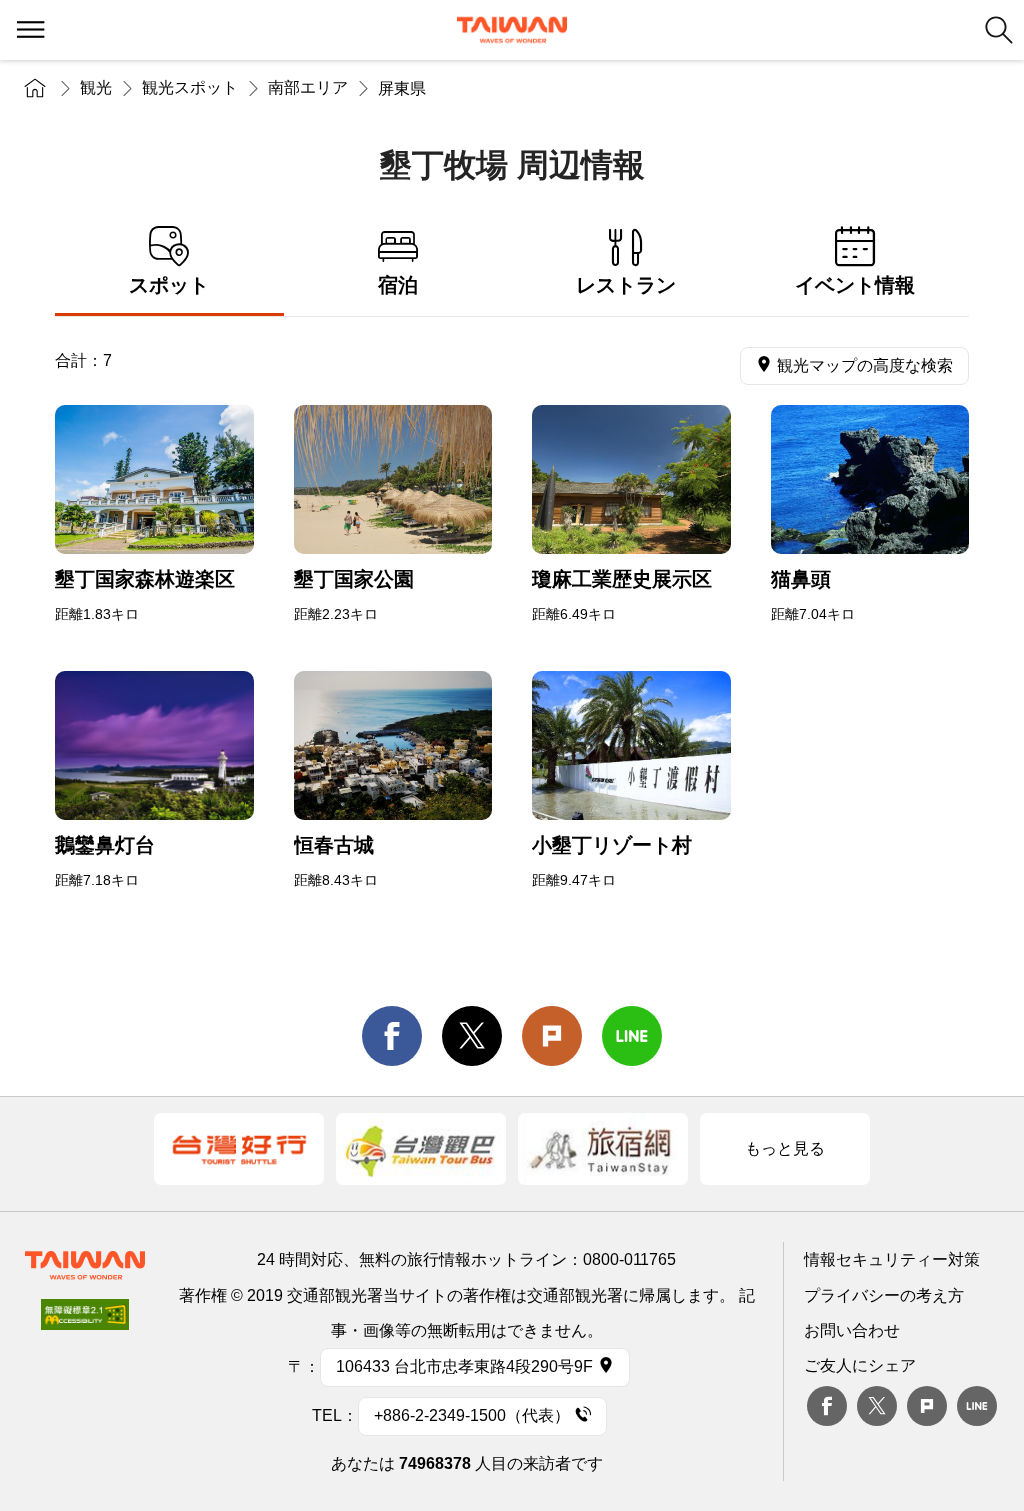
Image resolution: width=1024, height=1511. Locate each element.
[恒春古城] (393, 745)
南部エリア (308, 87)
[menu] (30, 30)
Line (977, 1406)
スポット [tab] (169, 285)
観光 (96, 87)
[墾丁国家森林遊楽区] (154, 479)
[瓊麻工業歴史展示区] (631, 479)
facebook (392, 1036)
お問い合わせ (852, 1330)
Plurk (552, 1036)
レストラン (626, 285)
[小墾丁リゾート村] (631, 745)
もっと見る (785, 1148)
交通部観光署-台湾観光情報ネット (512, 30)
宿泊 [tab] (398, 285)
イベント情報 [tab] (855, 285)
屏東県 (402, 88)
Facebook (827, 1406)
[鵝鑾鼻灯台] (154, 745)
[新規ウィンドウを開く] (239, 1149)
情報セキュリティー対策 (892, 1259)
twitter (472, 1036)
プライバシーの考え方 (884, 1295)
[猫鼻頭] (870, 479)
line (632, 1036)
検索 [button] (999, 30)
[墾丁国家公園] (393, 479)
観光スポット (190, 87)
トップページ (35, 87)
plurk (927, 1406)
